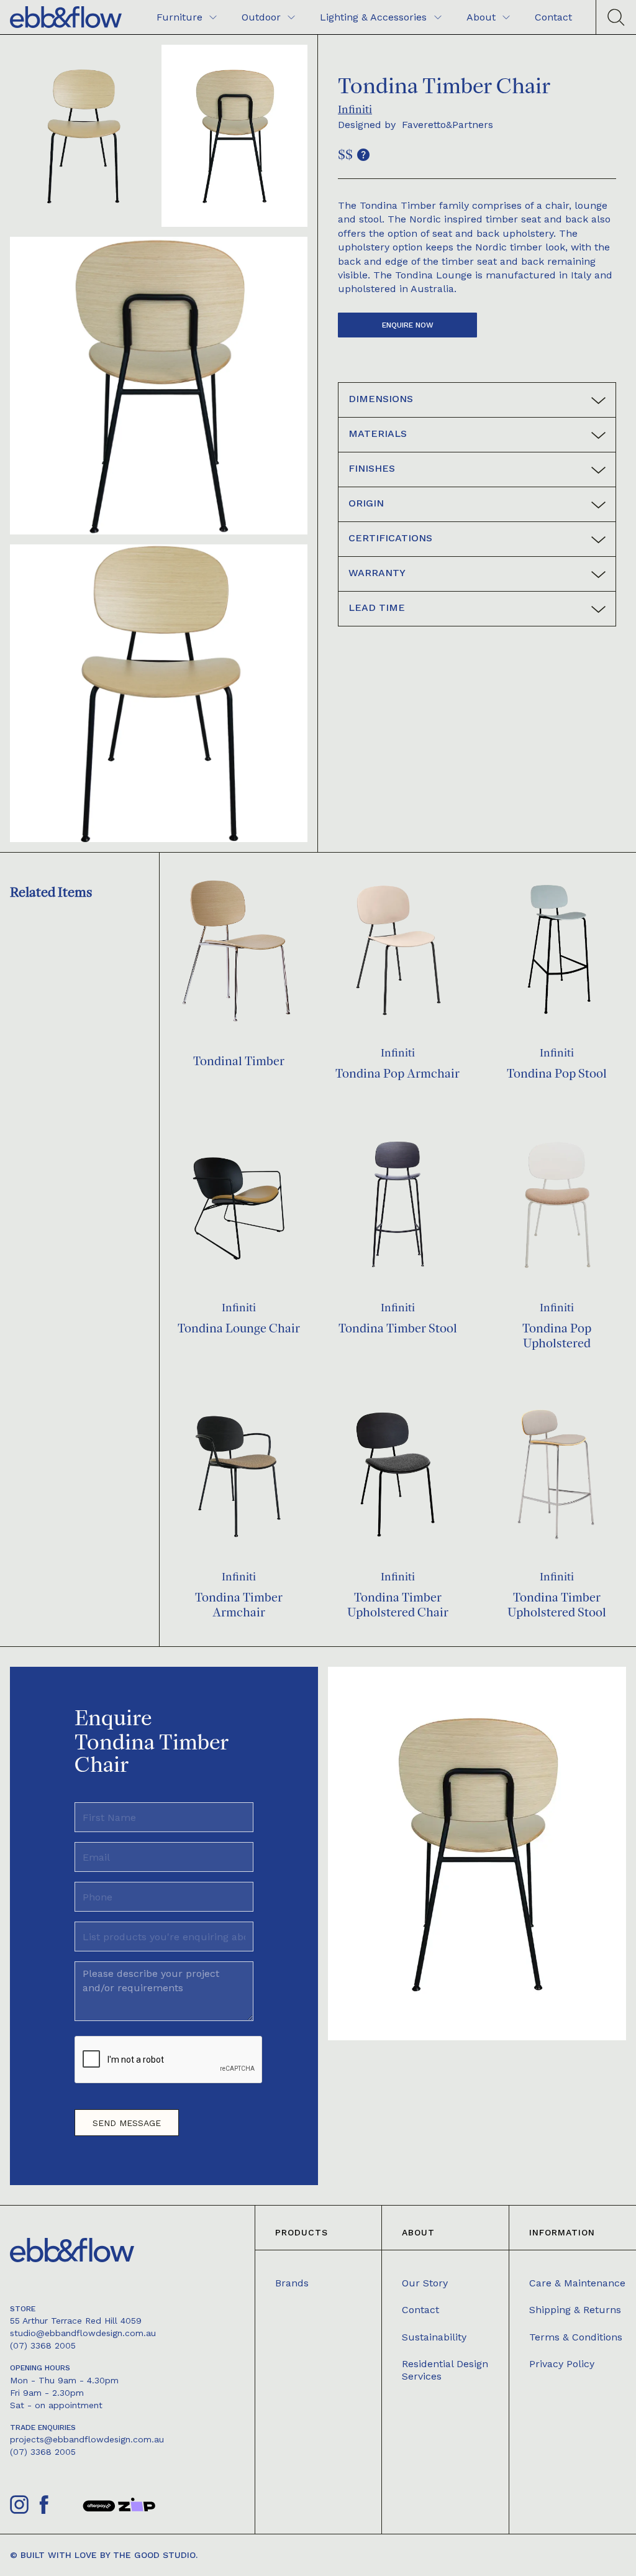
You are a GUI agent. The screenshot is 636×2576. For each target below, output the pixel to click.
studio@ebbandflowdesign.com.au (83, 2333)
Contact (420, 2310)
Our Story (425, 2283)
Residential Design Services (445, 2370)
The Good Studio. (155, 2555)
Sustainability (434, 2337)
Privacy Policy (562, 2364)
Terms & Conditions (576, 2337)
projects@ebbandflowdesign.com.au (87, 2439)
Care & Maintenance (577, 2283)
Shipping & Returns (575, 2310)
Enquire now (408, 325)
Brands (292, 2283)
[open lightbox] (83, 136)
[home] (66, 17)
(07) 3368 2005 (43, 2345)
